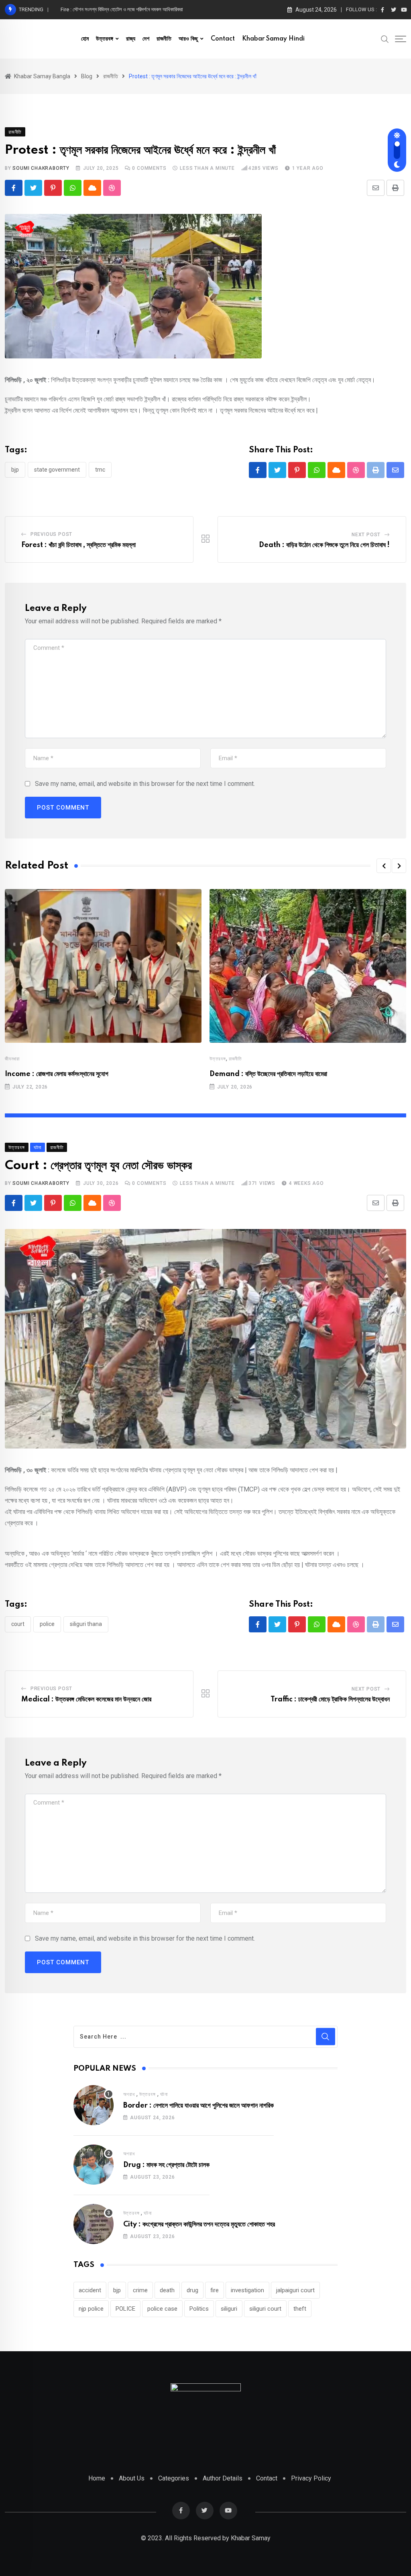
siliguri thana (86, 1624)
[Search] (385, 39)
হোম (85, 39)
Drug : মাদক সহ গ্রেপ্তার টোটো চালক (166, 2165)
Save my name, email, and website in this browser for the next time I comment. (145, 784)
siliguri (229, 2309)
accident (90, 2290)
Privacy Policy (311, 2478)
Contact (223, 39)
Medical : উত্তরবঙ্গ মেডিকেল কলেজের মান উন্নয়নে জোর (86, 1699)
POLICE (47, 1624)
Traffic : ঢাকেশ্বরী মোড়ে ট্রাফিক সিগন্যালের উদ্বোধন (330, 1699)
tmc (100, 470)
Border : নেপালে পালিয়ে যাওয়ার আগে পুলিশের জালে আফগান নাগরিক (198, 2106)
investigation (247, 2290)
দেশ (146, 39)
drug (192, 2290)
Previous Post (51, 534)
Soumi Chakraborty (41, 168)
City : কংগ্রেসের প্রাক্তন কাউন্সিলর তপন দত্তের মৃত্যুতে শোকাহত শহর (199, 2224)
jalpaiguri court (295, 2290)
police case (162, 2309)
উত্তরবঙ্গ (105, 39)
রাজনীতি (164, 39)
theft (300, 2309)
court (18, 1624)
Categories (174, 2478)
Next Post (366, 535)
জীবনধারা (12, 1059)
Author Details (223, 2478)
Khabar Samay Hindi (273, 39)
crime (140, 2290)
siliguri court (265, 2309)
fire (215, 2290)
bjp (15, 470)
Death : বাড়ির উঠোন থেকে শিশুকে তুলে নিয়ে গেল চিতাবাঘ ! (324, 545)
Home (97, 2478)
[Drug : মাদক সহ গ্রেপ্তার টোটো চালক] (94, 2165)
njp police (91, 2309)
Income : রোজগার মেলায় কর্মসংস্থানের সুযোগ (57, 1074)
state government (57, 470)
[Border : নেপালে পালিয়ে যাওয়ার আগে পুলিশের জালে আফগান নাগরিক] (94, 2105)
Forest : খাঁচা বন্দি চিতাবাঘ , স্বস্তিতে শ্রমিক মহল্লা (78, 545)
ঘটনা (164, 2094)
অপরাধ (129, 2094)
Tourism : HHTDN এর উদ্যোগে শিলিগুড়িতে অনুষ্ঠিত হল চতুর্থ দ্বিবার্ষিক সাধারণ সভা (133, 9)
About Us (132, 2478)
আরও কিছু (188, 39)
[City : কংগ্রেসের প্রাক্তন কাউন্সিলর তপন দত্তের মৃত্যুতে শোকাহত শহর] (94, 2224)
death (167, 2290)
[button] (384, 866)
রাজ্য (131, 39)
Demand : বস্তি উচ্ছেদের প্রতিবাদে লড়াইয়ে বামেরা (268, 1074)
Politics (199, 2309)
